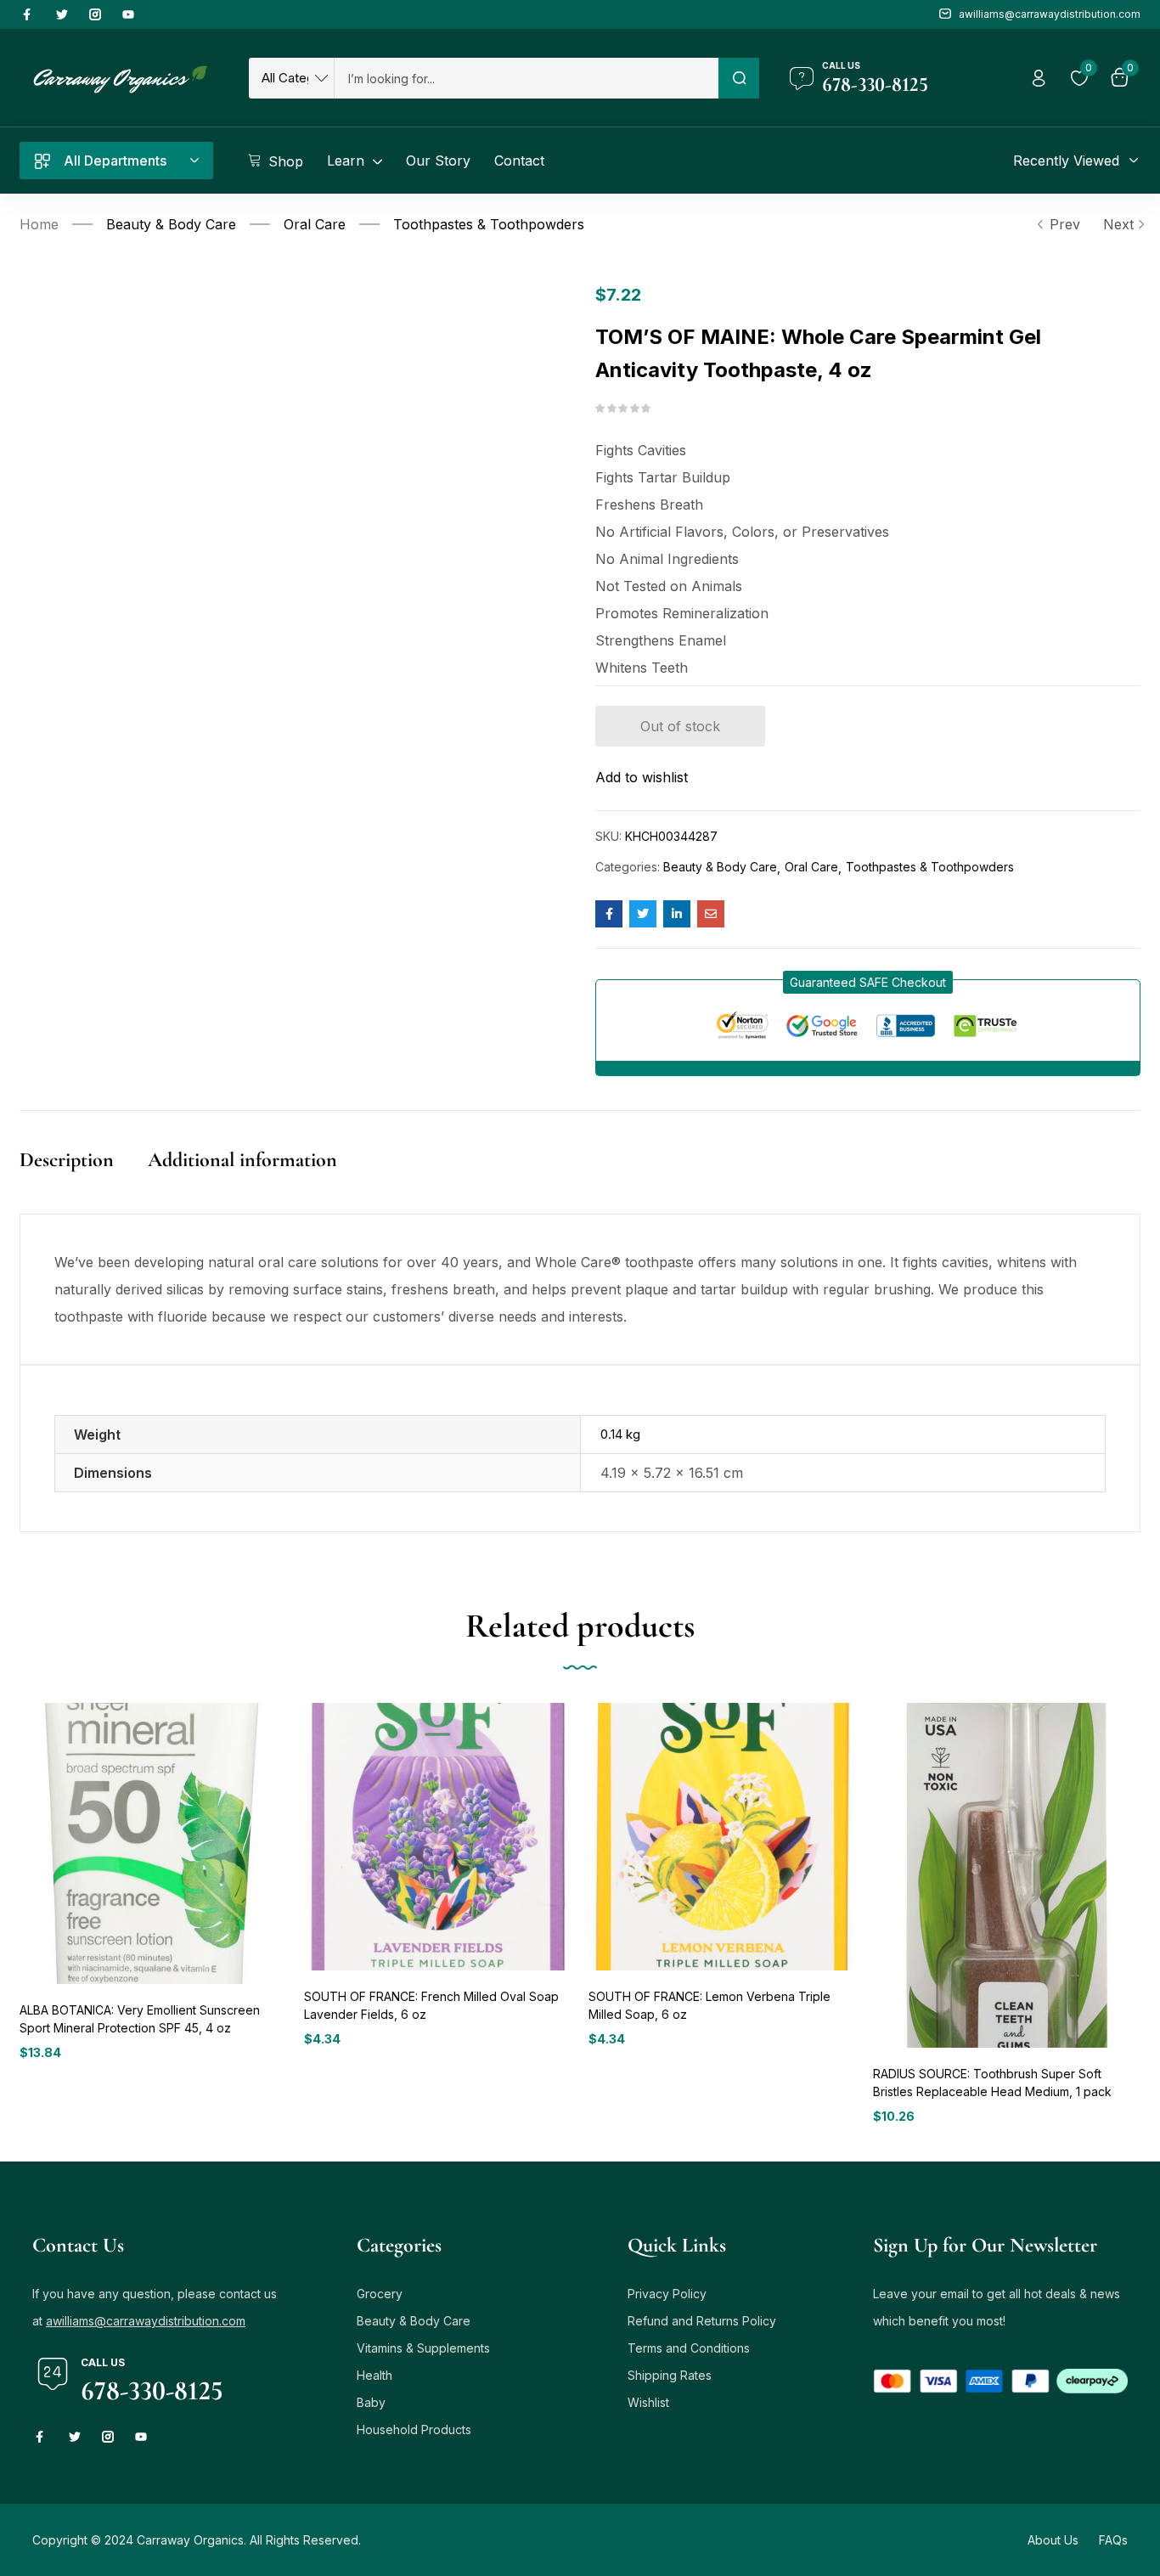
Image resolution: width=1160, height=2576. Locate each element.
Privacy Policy (667, 2294)
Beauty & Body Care (171, 224)
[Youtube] (128, 14)
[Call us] (802, 78)
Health (374, 2375)
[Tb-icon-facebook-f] (29, 14)
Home (39, 224)
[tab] (84, 1178)
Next (1118, 224)
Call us (841, 65)
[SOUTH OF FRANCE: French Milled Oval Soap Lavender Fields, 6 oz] (438, 1837)
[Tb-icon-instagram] (95, 14)
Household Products (414, 2429)
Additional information (242, 1160)
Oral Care (315, 224)
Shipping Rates (670, 2375)
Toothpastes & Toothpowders (489, 224)
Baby (371, 2402)
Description (67, 1160)
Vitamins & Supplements (423, 2348)
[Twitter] (62, 14)
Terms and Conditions (689, 2348)
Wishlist (648, 2402)
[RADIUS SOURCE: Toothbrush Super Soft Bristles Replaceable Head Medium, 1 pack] (1007, 1875)
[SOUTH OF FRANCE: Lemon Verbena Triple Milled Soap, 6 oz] (722, 1837)
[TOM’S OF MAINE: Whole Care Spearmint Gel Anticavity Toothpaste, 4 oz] (609, 914)
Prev (1065, 224)
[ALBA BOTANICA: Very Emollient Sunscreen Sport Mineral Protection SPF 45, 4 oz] (153, 1843)
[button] (868, 982)
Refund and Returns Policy (702, 2321)
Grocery (380, 2294)
